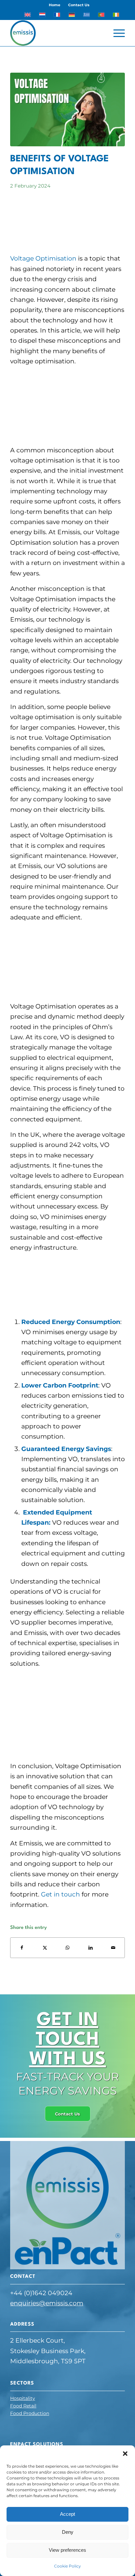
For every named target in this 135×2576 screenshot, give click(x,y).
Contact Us (79, 5)
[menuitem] (55, 5)
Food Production (30, 2413)
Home (55, 5)
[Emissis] (56, 33)
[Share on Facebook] (22, 1948)
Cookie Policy (67, 2566)
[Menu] (116, 33)
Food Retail (23, 2406)
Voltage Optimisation (43, 258)
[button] (125, 2454)
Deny (68, 2532)
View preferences (67, 2550)
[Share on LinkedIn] (91, 1948)
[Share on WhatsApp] (68, 1948)
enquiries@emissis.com (47, 2303)
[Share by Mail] (113, 1948)
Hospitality (23, 2398)
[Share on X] (45, 1948)
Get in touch (60, 1894)
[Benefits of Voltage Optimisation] (67, 109)
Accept (67, 2514)
